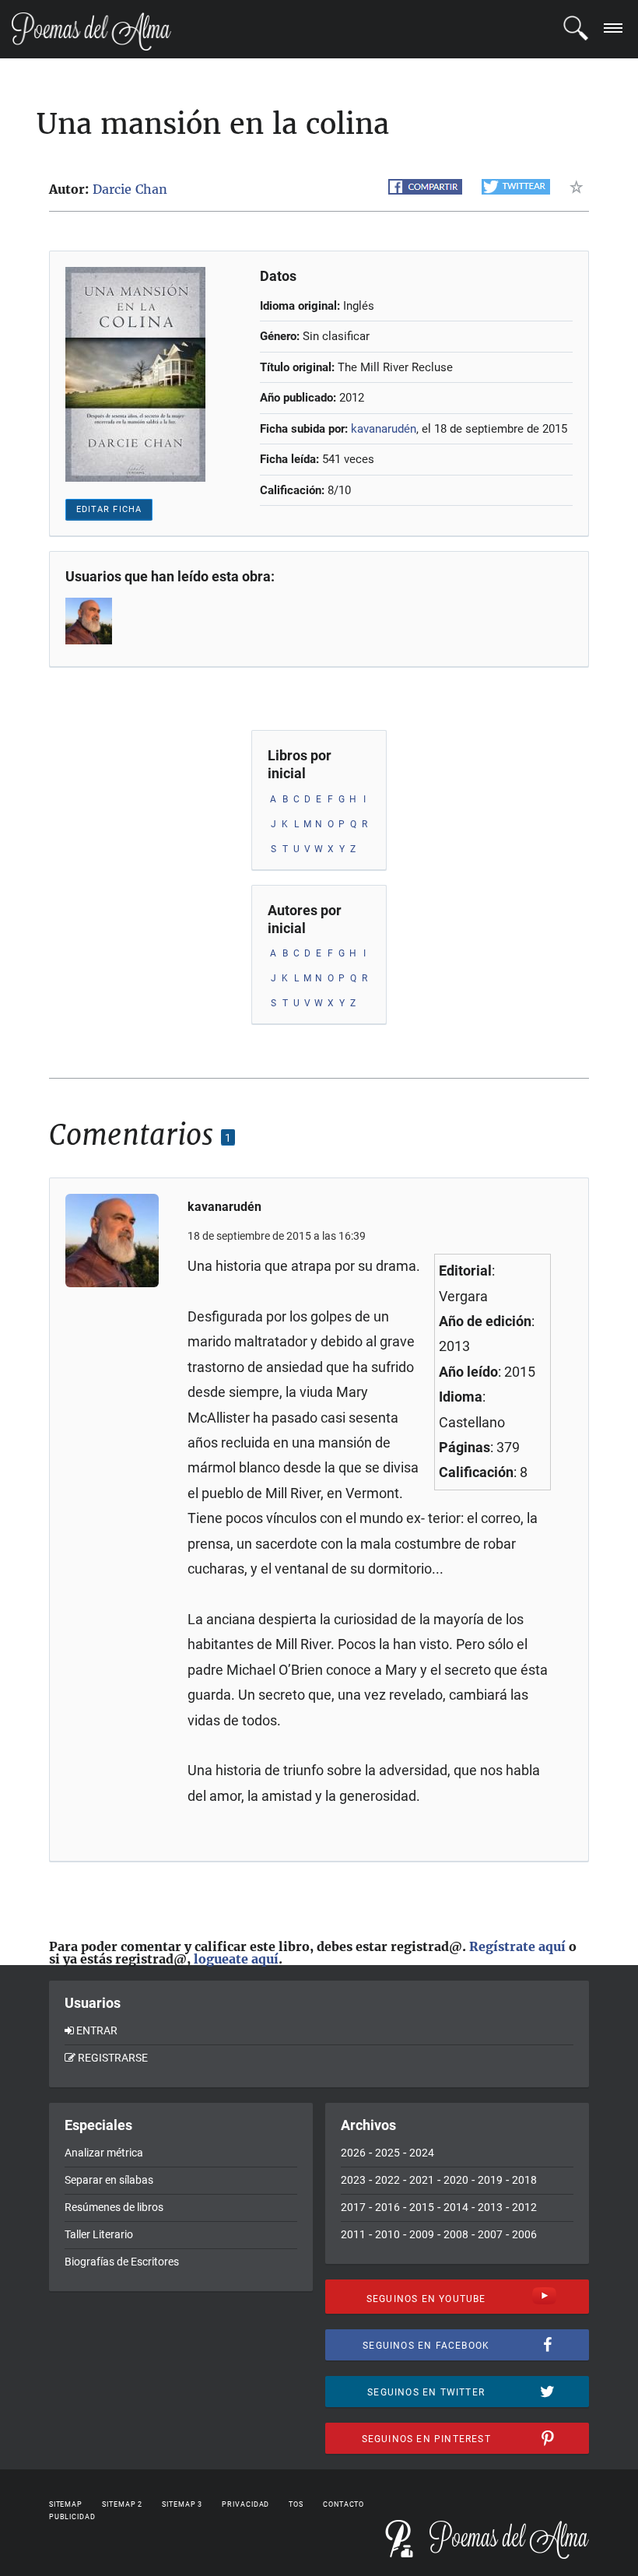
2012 (524, 2207)
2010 (387, 2234)
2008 (456, 2234)
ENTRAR (97, 2030)
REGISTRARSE (113, 2058)
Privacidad (245, 2504)
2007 (490, 2234)
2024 (422, 2153)
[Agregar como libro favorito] (579, 187)
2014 (456, 2207)
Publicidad (72, 2517)
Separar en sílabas (109, 2180)
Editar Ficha (109, 509)
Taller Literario (99, 2234)
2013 (490, 2207)
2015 (422, 2207)
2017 (353, 2207)
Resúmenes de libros (114, 2207)
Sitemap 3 (182, 2504)
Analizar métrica (104, 2153)
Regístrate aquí (517, 1946)
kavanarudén (384, 429)
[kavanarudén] (91, 621)
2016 (387, 2207)
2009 (422, 2234)
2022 (387, 2180)
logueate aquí (236, 1959)
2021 (422, 2180)
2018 (524, 2180)
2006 (524, 2234)
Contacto (344, 2504)
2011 (353, 2234)
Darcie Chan (130, 189)
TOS (296, 2504)
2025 (387, 2153)
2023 (353, 2180)
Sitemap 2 (122, 2504)
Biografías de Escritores (122, 2262)
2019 (490, 2180)
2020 (456, 2180)
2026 (353, 2153)
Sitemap (66, 2504)
